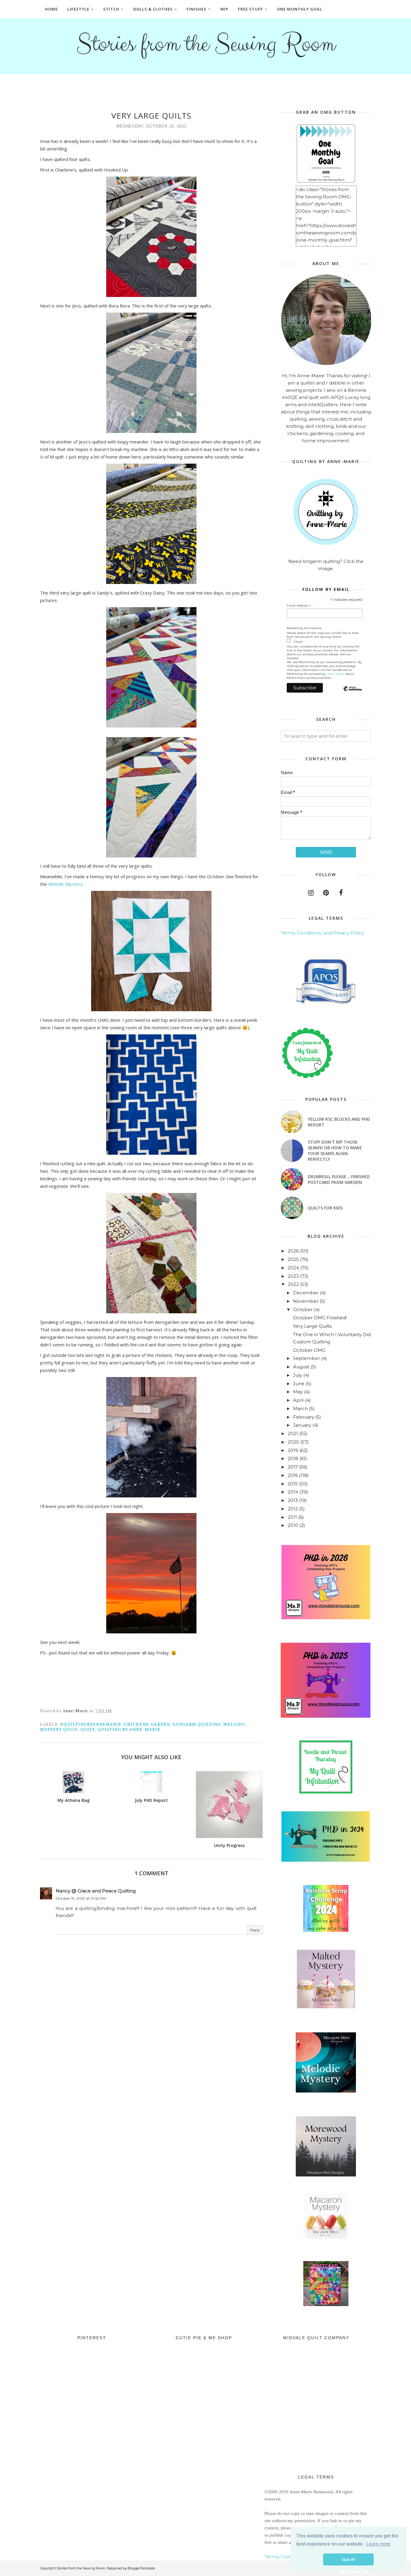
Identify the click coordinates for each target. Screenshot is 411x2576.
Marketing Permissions (304, 628)
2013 (293, 1500)
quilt (88, 1730)
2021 (293, 1433)
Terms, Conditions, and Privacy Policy (322, 933)
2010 (293, 1525)
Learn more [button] (378, 2544)
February (304, 1417)
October (303, 1310)
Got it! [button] (349, 2559)
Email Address (299, 606)
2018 (293, 1458)
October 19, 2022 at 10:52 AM (81, 1898)
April (298, 1400)
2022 (293, 1284)
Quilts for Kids (325, 1208)
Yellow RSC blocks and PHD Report (339, 1122)
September (306, 1358)
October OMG (309, 1350)
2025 (293, 1259)
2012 (293, 1509)
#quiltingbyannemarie (91, 1724)
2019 (293, 1450)
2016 (293, 1475)
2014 (293, 1492)
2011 (292, 1517)
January (302, 1425)
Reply (255, 1930)
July (298, 1375)
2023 (293, 1276)
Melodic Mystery (65, 884)
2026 (293, 1251)
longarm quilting (197, 1724)
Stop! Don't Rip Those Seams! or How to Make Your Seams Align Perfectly (335, 1151)
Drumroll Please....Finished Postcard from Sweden (339, 1179)
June (299, 1384)
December (306, 1293)
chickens (136, 1724)
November (306, 1301)
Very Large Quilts (312, 1326)
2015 (293, 1484)
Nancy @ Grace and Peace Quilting (96, 1891)
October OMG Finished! (320, 1318)
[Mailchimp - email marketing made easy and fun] (352, 694)
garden (160, 1724)
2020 (293, 1442)
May (298, 1392)
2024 (293, 1268)
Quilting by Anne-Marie (129, 1730)
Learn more (335, 674)
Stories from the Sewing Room (205, 44)
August (301, 1367)
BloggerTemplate (141, 2568)
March (300, 1408)
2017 (293, 1467)
